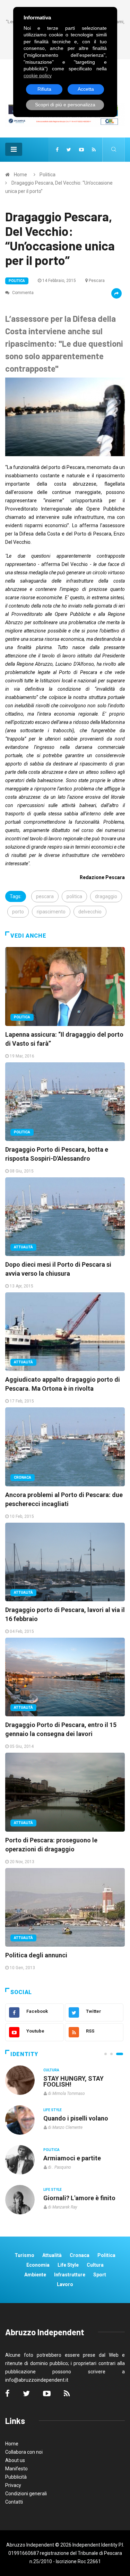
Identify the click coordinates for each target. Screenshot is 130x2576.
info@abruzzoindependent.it (37, 2380)
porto (18, 912)
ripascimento (51, 912)
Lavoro (65, 2284)
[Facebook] (57, 150)
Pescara (97, 281)
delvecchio (90, 912)
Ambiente (35, 2275)
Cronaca (23, 1477)
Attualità (23, 1247)
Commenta (22, 293)
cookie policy (38, 76)
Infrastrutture (70, 2275)
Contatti (14, 2502)
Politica (47, 175)
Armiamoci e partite (72, 2158)
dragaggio (106, 896)
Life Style (53, 2110)
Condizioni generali (26, 2494)
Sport (100, 2275)
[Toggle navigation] (14, 149)
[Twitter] (69, 150)
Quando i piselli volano (76, 2118)
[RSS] (94, 150)
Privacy (13, 2485)
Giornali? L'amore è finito (79, 2198)
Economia (38, 2265)
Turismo (24, 2255)
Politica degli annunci (36, 1955)
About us (15, 2460)
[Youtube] (81, 150)
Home (20, 175)
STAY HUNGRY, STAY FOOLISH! (73, 2081)
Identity (24, 2054)
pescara (45, 896)
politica (74, 896)
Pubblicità (16, 2477)
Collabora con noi (24, 2452)
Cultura (51, 2070)
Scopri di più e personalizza (65, 105)
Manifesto (16, 2469)
